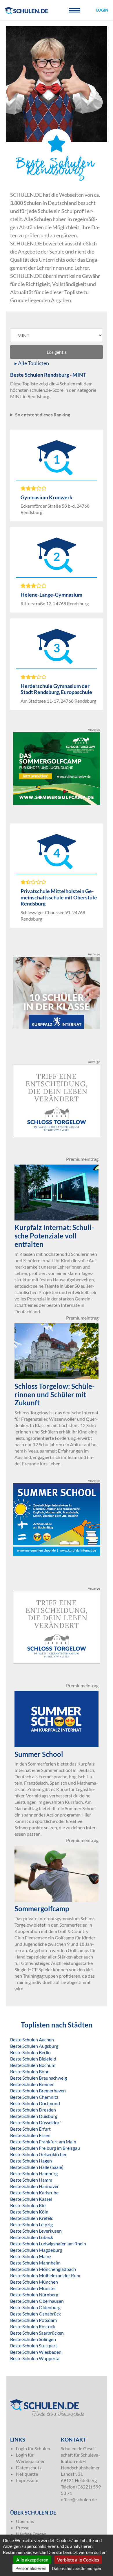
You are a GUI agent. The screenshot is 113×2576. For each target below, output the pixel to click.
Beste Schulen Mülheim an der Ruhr (45, 2275)
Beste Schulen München (34, 2282)
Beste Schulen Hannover (34, 2186)
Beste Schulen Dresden (33, 2110)
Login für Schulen (33, 2448)
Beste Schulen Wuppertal (35, 2358)
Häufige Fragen (31, 2534)
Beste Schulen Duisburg (34, 2116)
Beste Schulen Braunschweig (39, 2078)
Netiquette (27, 2474)
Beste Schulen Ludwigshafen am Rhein (48, 2243)
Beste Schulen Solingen (33, 2339)
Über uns (25, 2521)
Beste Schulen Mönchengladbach (43, 2269)
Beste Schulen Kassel (31, 2199)
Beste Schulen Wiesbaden (36, 2352)
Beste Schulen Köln (29, 2212)
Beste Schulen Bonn (30, 2071)
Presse (23, 2527)
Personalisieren (31, 2568)
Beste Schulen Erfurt (30, 2129)
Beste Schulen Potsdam (33, 2320)
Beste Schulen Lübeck (32, 2237)
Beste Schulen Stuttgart (34, 2345)
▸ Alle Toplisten (32, 363)
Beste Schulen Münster (33, 2288)
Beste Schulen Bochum (33, 2065)
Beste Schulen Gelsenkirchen (39, 2154)
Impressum (27, 2480)
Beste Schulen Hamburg (34, 2173)
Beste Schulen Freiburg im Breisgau (45, 2148)
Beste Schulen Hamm (31, 2180)
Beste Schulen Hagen (31, 2161)
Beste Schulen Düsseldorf (35, 2122)
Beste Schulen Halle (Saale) (37, 2167)
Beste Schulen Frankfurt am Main (43, 2141)
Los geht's (57, 352)
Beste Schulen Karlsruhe (34, 2192)
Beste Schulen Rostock (33, 2326)
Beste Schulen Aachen (32, 2040)
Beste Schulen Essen (30, 2135)
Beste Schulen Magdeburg (36, 2250)
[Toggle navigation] (74, 10)
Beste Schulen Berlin (30, 2052)
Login (102, 10)
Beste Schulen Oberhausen (37, 2301)
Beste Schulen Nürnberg (34, 2294)
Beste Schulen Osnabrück (35, 2314)
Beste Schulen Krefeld (32, 2218)
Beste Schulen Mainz (31, 2256)
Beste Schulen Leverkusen (36, 2231)
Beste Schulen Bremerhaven (38, 2091)
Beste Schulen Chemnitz (34, 2097)
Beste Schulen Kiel (28, 2205)
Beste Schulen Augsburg (34, 2046)
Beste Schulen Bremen (32, 2084)
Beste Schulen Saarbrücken (37, 2333)
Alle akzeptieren (32, 2560)
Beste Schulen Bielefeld (33, 2059)
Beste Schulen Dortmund (35, 2103)
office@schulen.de (79, 2499)
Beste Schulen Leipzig (31, 2224)
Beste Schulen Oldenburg (35, 2307)
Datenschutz (29, 2467)
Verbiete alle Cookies (78, 2560)
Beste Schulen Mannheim (35, 2263)
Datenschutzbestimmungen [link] (76, 2568)
